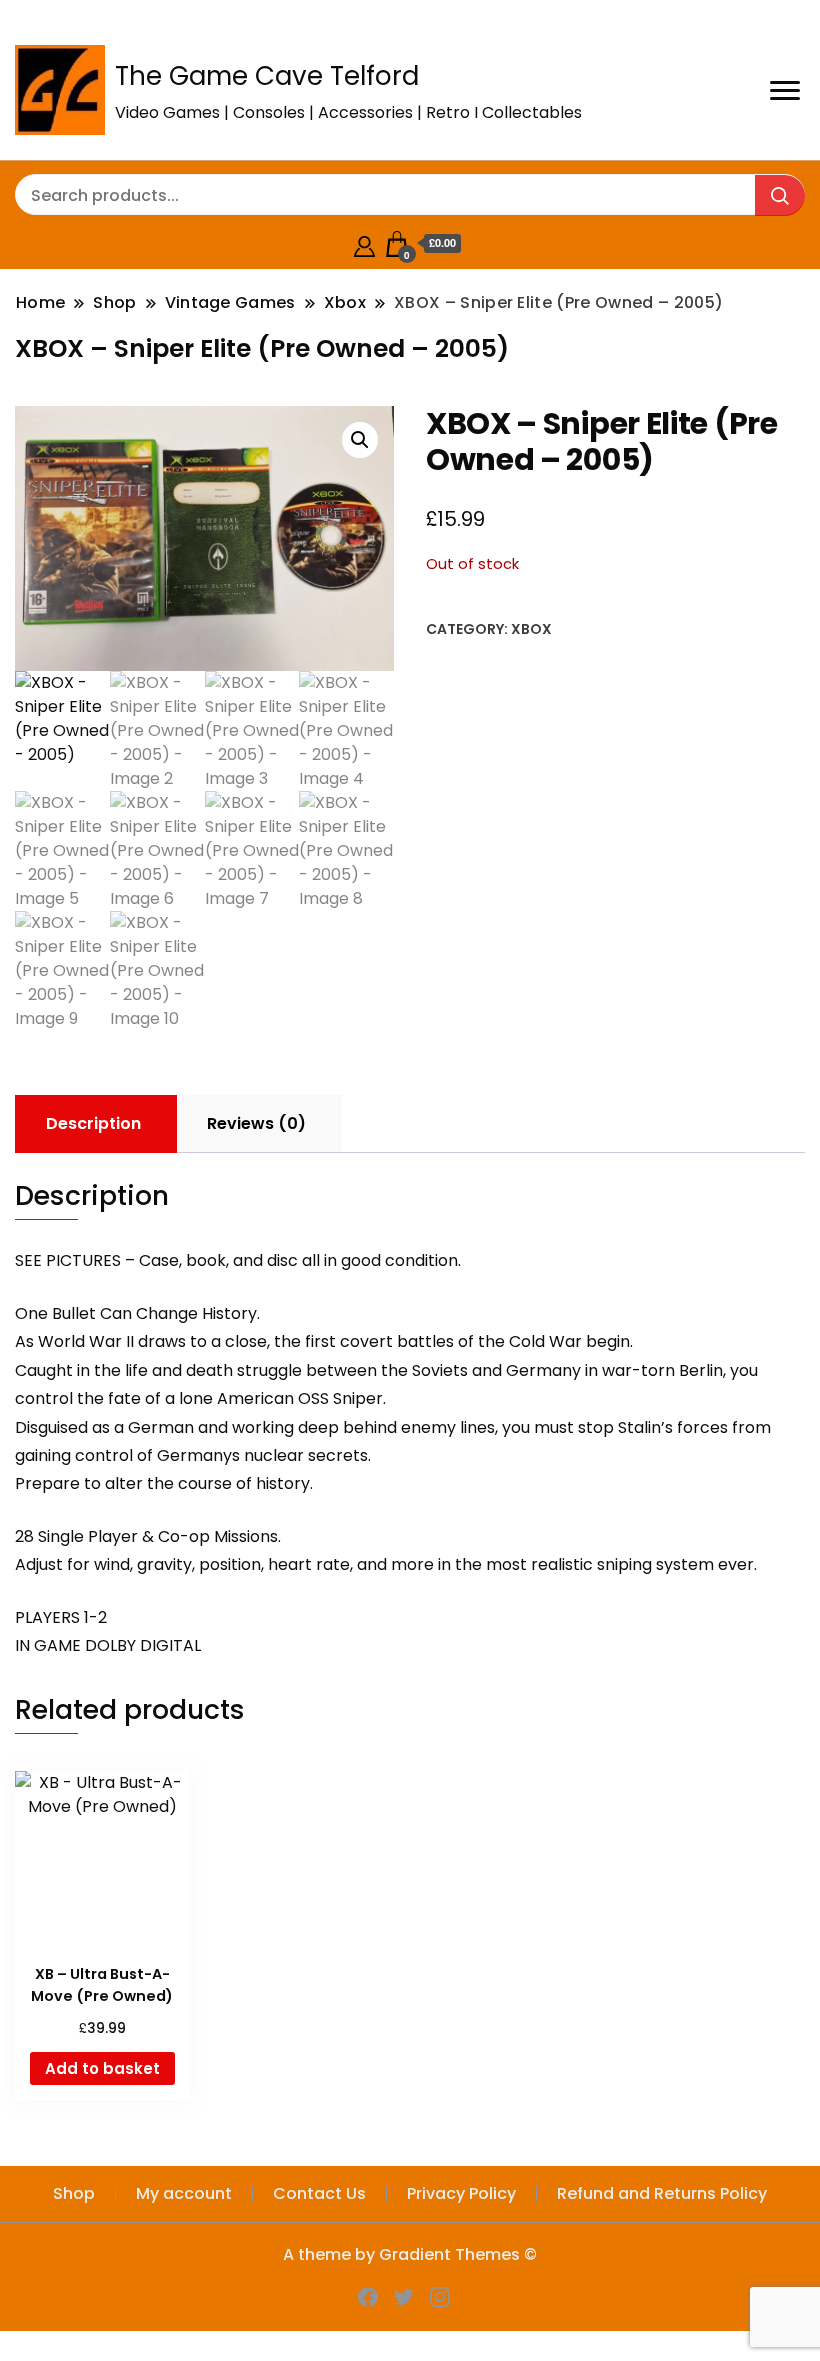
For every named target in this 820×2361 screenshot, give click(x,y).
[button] (360, 440)
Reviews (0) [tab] (256, 1123)
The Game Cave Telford (267, 76)
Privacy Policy (461, 2193)
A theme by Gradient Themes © (410, 2254)
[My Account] (364, 243)
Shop (74, 2193)
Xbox (531, 629)
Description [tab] (93, 1123)
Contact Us (319, 2193)
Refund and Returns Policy (662, 2193)
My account (184, 2193)
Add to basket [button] (102, 2068)
